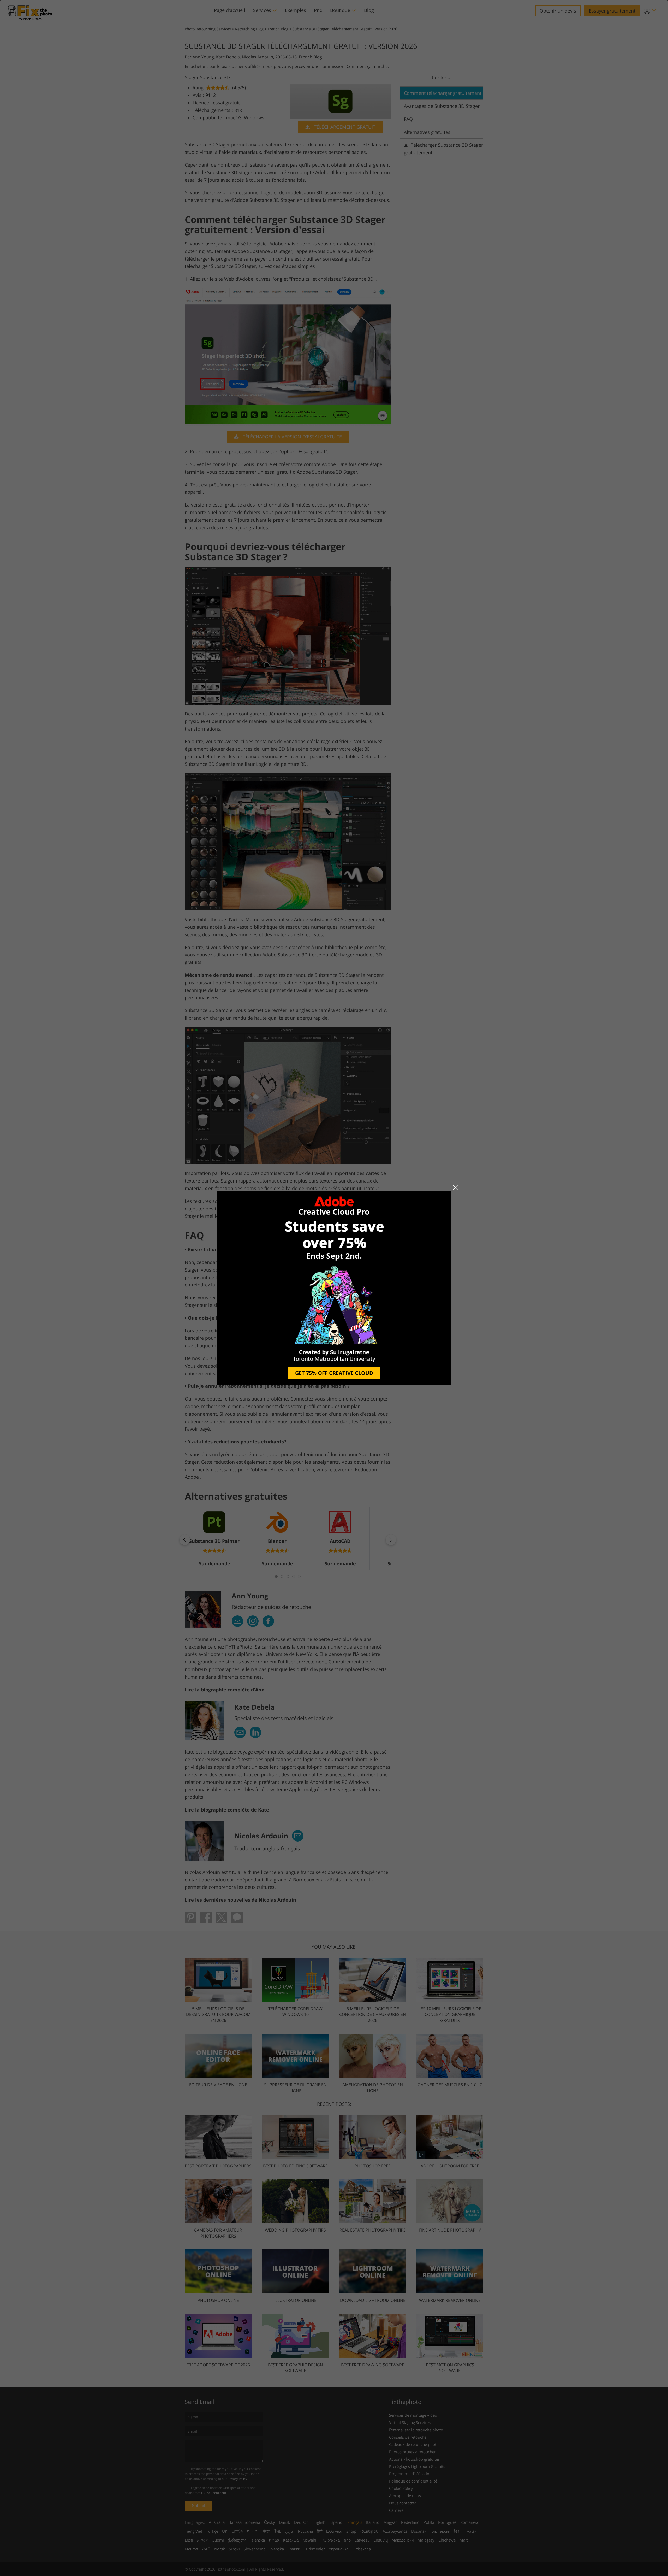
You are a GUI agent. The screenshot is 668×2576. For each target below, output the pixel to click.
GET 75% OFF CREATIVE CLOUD (334, 1373)
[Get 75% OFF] (334, 1288)
